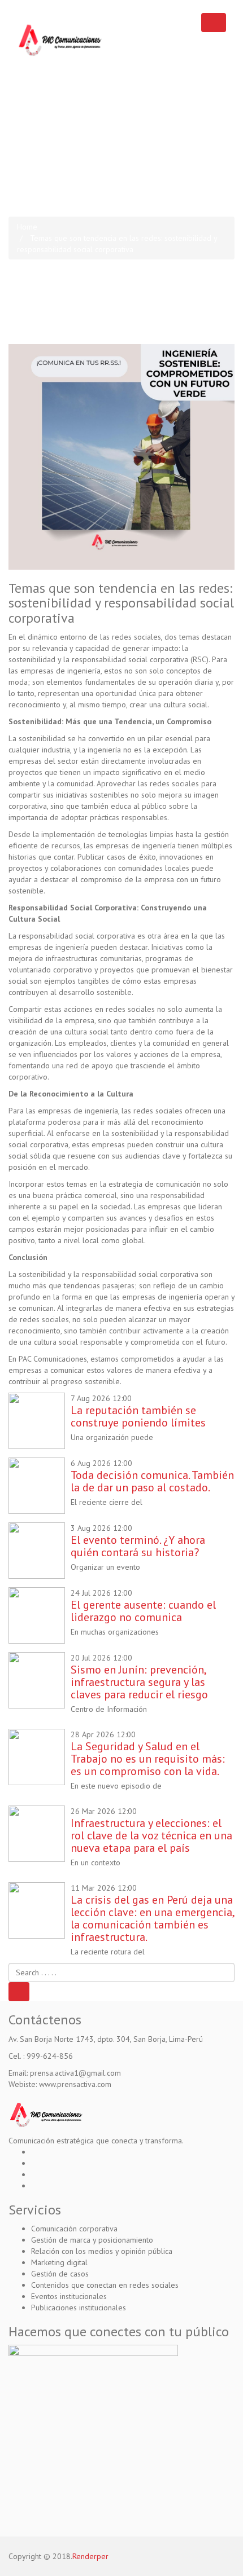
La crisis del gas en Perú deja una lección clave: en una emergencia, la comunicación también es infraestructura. (152, 1918)
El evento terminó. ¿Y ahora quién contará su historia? (138, 1546)
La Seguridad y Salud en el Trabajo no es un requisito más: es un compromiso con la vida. (148, 1759)
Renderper (90, 2556)
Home (27, 227)
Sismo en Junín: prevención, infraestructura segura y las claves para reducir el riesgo (139, 1682)
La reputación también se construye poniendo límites (138, 1416)
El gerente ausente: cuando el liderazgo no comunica (143, 1611)
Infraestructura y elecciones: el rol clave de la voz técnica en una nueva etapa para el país (151, 1835)
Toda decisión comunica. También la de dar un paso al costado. (152, 1481)
